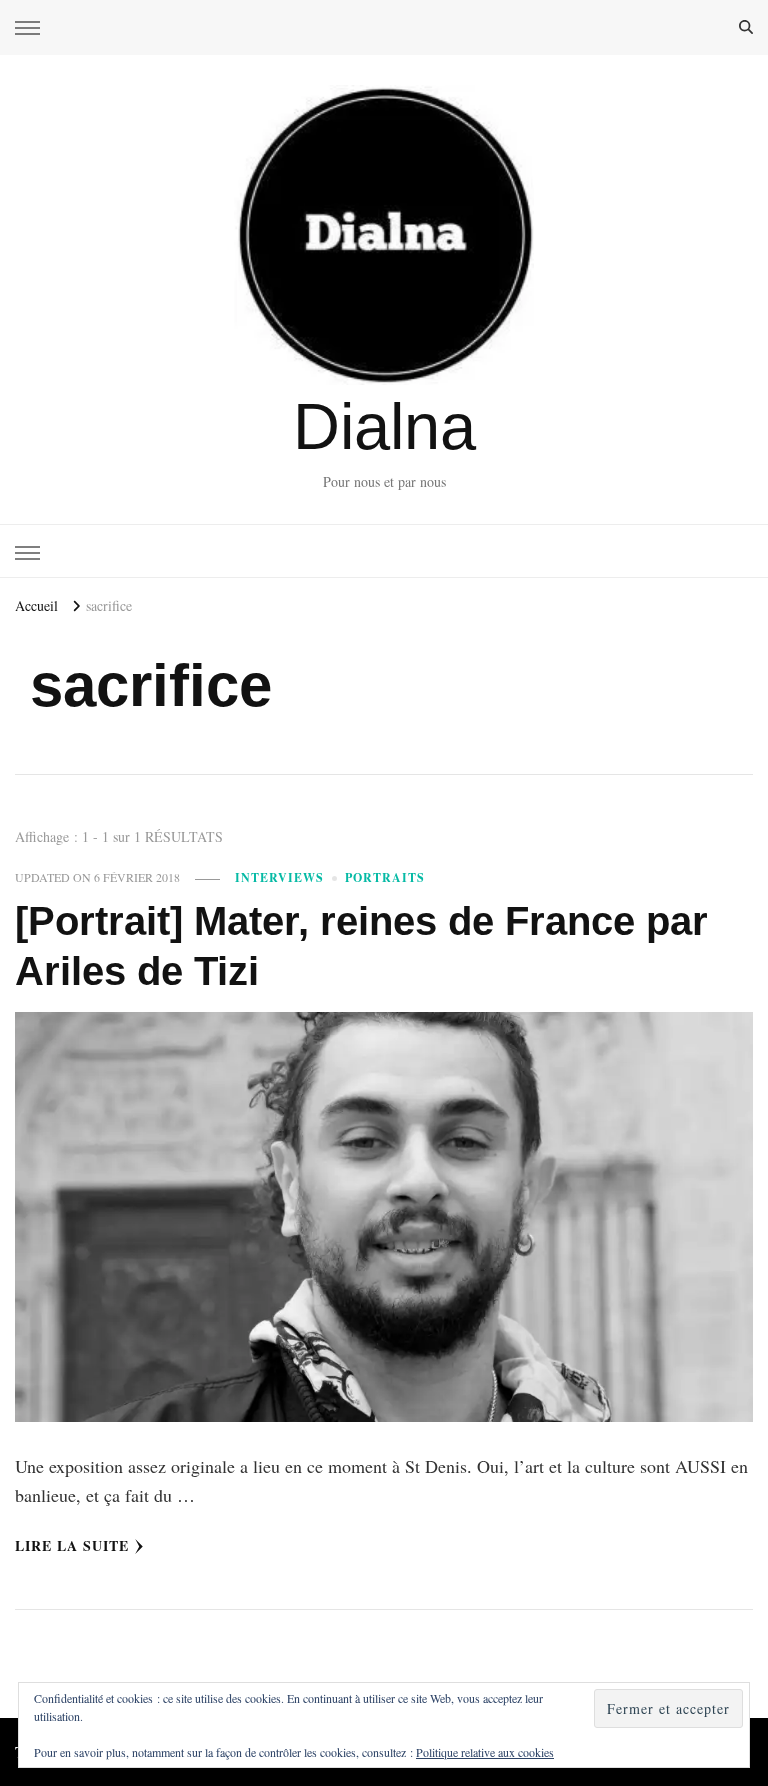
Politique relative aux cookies (485, 1752)
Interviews (279, 877)
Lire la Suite (72, 1545)
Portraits (385, 877)
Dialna (384, 426)
